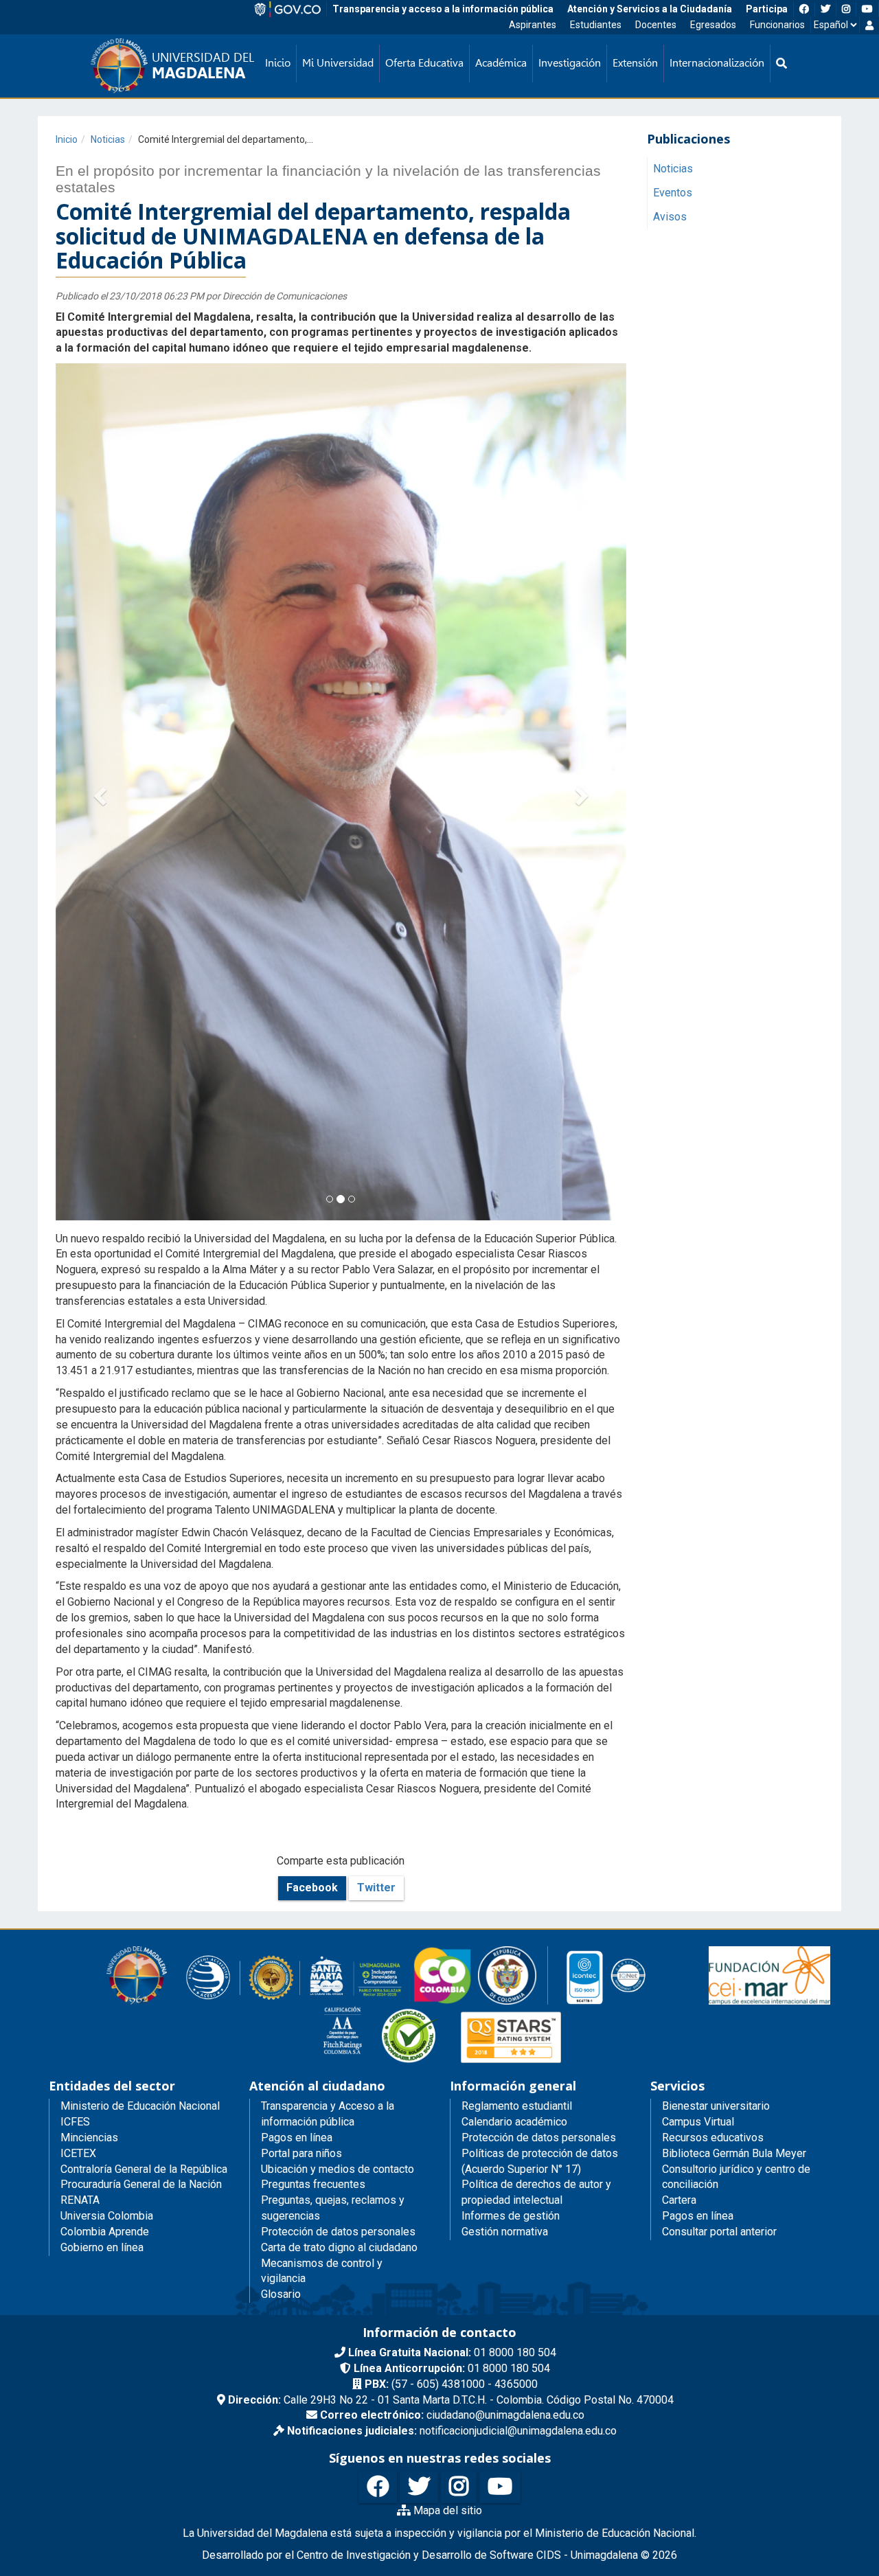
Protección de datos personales (539, 1662)
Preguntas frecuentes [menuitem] (313, 1709)
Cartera (679, 1725)
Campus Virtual (698, 1646)
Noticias (108, 139)
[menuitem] (781, 64)
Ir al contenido (36, 17)
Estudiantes (596, 25)
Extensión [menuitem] (635, 63)
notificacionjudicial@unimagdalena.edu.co (452, 1956)
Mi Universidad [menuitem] (338, 63)
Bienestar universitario (716, 1631)
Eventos (673, 193)
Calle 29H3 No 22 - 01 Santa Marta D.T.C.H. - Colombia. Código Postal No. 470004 (451, 1924)
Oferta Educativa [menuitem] (424, 63)
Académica (501, 63)
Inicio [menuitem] (278, 63)
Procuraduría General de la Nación (141, 1709)
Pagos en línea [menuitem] (297, 1662)
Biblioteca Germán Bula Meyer (734, 1677)
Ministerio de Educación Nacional (140, 1631)
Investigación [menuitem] (570, 63)
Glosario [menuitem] (281, 1819)
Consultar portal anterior (719, 1756)
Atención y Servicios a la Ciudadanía (650, 9)
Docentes (656, 25)
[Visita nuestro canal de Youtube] (500, 2012)
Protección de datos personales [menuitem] (338, 1756)
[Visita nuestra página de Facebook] (378, 2012)
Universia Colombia (107, 1741)
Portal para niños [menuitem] (301, 1677)
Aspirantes (533, 25)
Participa (767, 9)
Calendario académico (514, 1646)
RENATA (80, 1725)
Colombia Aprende (105, 1756)
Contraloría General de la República (144, 1693)
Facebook (312, 1412)
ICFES (75, 1646)
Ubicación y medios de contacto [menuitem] (338, 1693)
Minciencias (89, 1662)
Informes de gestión (511, 1741)
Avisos (670, 217)
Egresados (713, 25)
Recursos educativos (713, 1662)
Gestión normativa (505, 1756)
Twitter (376, 1412)
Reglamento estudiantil (517, 1631)
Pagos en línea (698, 1741)
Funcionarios (777, 25)
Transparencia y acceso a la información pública (443, 9)
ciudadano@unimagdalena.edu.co (452, 1940)
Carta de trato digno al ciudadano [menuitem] (339, 1771)
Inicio (67, 139)
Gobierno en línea (102, 1771)
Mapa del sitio (446, 2034)
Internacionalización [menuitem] (717, 63)
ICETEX (78, 1677)
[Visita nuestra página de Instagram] (459, 2012)
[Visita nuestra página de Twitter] (419, 2012)
